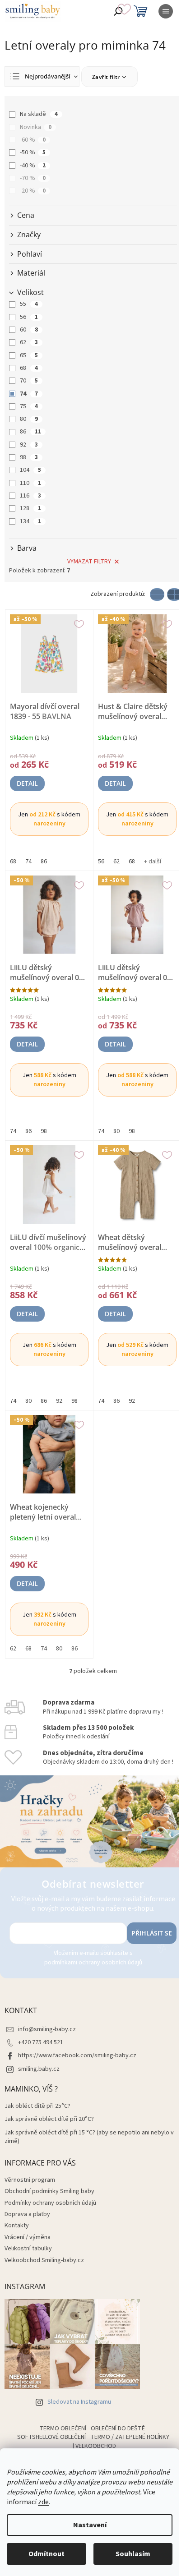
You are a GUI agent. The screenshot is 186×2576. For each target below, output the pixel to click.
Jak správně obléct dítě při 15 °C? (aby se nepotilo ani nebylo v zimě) (89, 2137)
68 (29, 368)
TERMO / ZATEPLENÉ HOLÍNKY (130, 2437)
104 (30, 470)
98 (29, 457)
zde (43, 2502)
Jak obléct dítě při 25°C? (37, 2106)
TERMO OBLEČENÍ (63, 2429)
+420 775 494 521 (41, 2042)
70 (29, 381)
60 (29, 330)
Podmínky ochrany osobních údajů (50, 2203)
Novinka (36, 127)
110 (30, 483)
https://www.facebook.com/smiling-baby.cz (77, 2055)
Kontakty (17, 2226)
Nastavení (90, 2525)
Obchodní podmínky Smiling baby (49, 2191)
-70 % (33, 178)
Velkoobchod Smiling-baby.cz (44, 2260)
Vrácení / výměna (28, 2237)
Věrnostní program (30, 2180)
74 (29, 394)
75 (29, 406)
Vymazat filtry (89, 562)
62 (29, 342)
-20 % (33, 191)
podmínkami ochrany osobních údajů (93, 1963)
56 (29, 317)
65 (29, 355)
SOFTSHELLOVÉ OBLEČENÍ (51, 2437)
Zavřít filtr (106, 77)
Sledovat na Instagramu (79, 2402)
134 (30, 521)
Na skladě (39, 114)
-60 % (33, 140)
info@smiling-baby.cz (47, 2029)
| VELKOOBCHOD (94, 2446)
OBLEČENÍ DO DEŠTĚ (118, 2429)
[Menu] (166, 11)
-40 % (33, 166)
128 (30, 508)
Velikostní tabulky (28, 2249)
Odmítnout (46, 2554)
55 (29, 304)
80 (29, 419)
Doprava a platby (27, 2214)
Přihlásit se (152, 1933)
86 (30, 432)
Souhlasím (133, 2554)
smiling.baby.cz (39, 2069)
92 (29, 445)
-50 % (33, 152)
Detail (27, 783)
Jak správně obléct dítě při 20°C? (49, 2119)
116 (30, 496)
